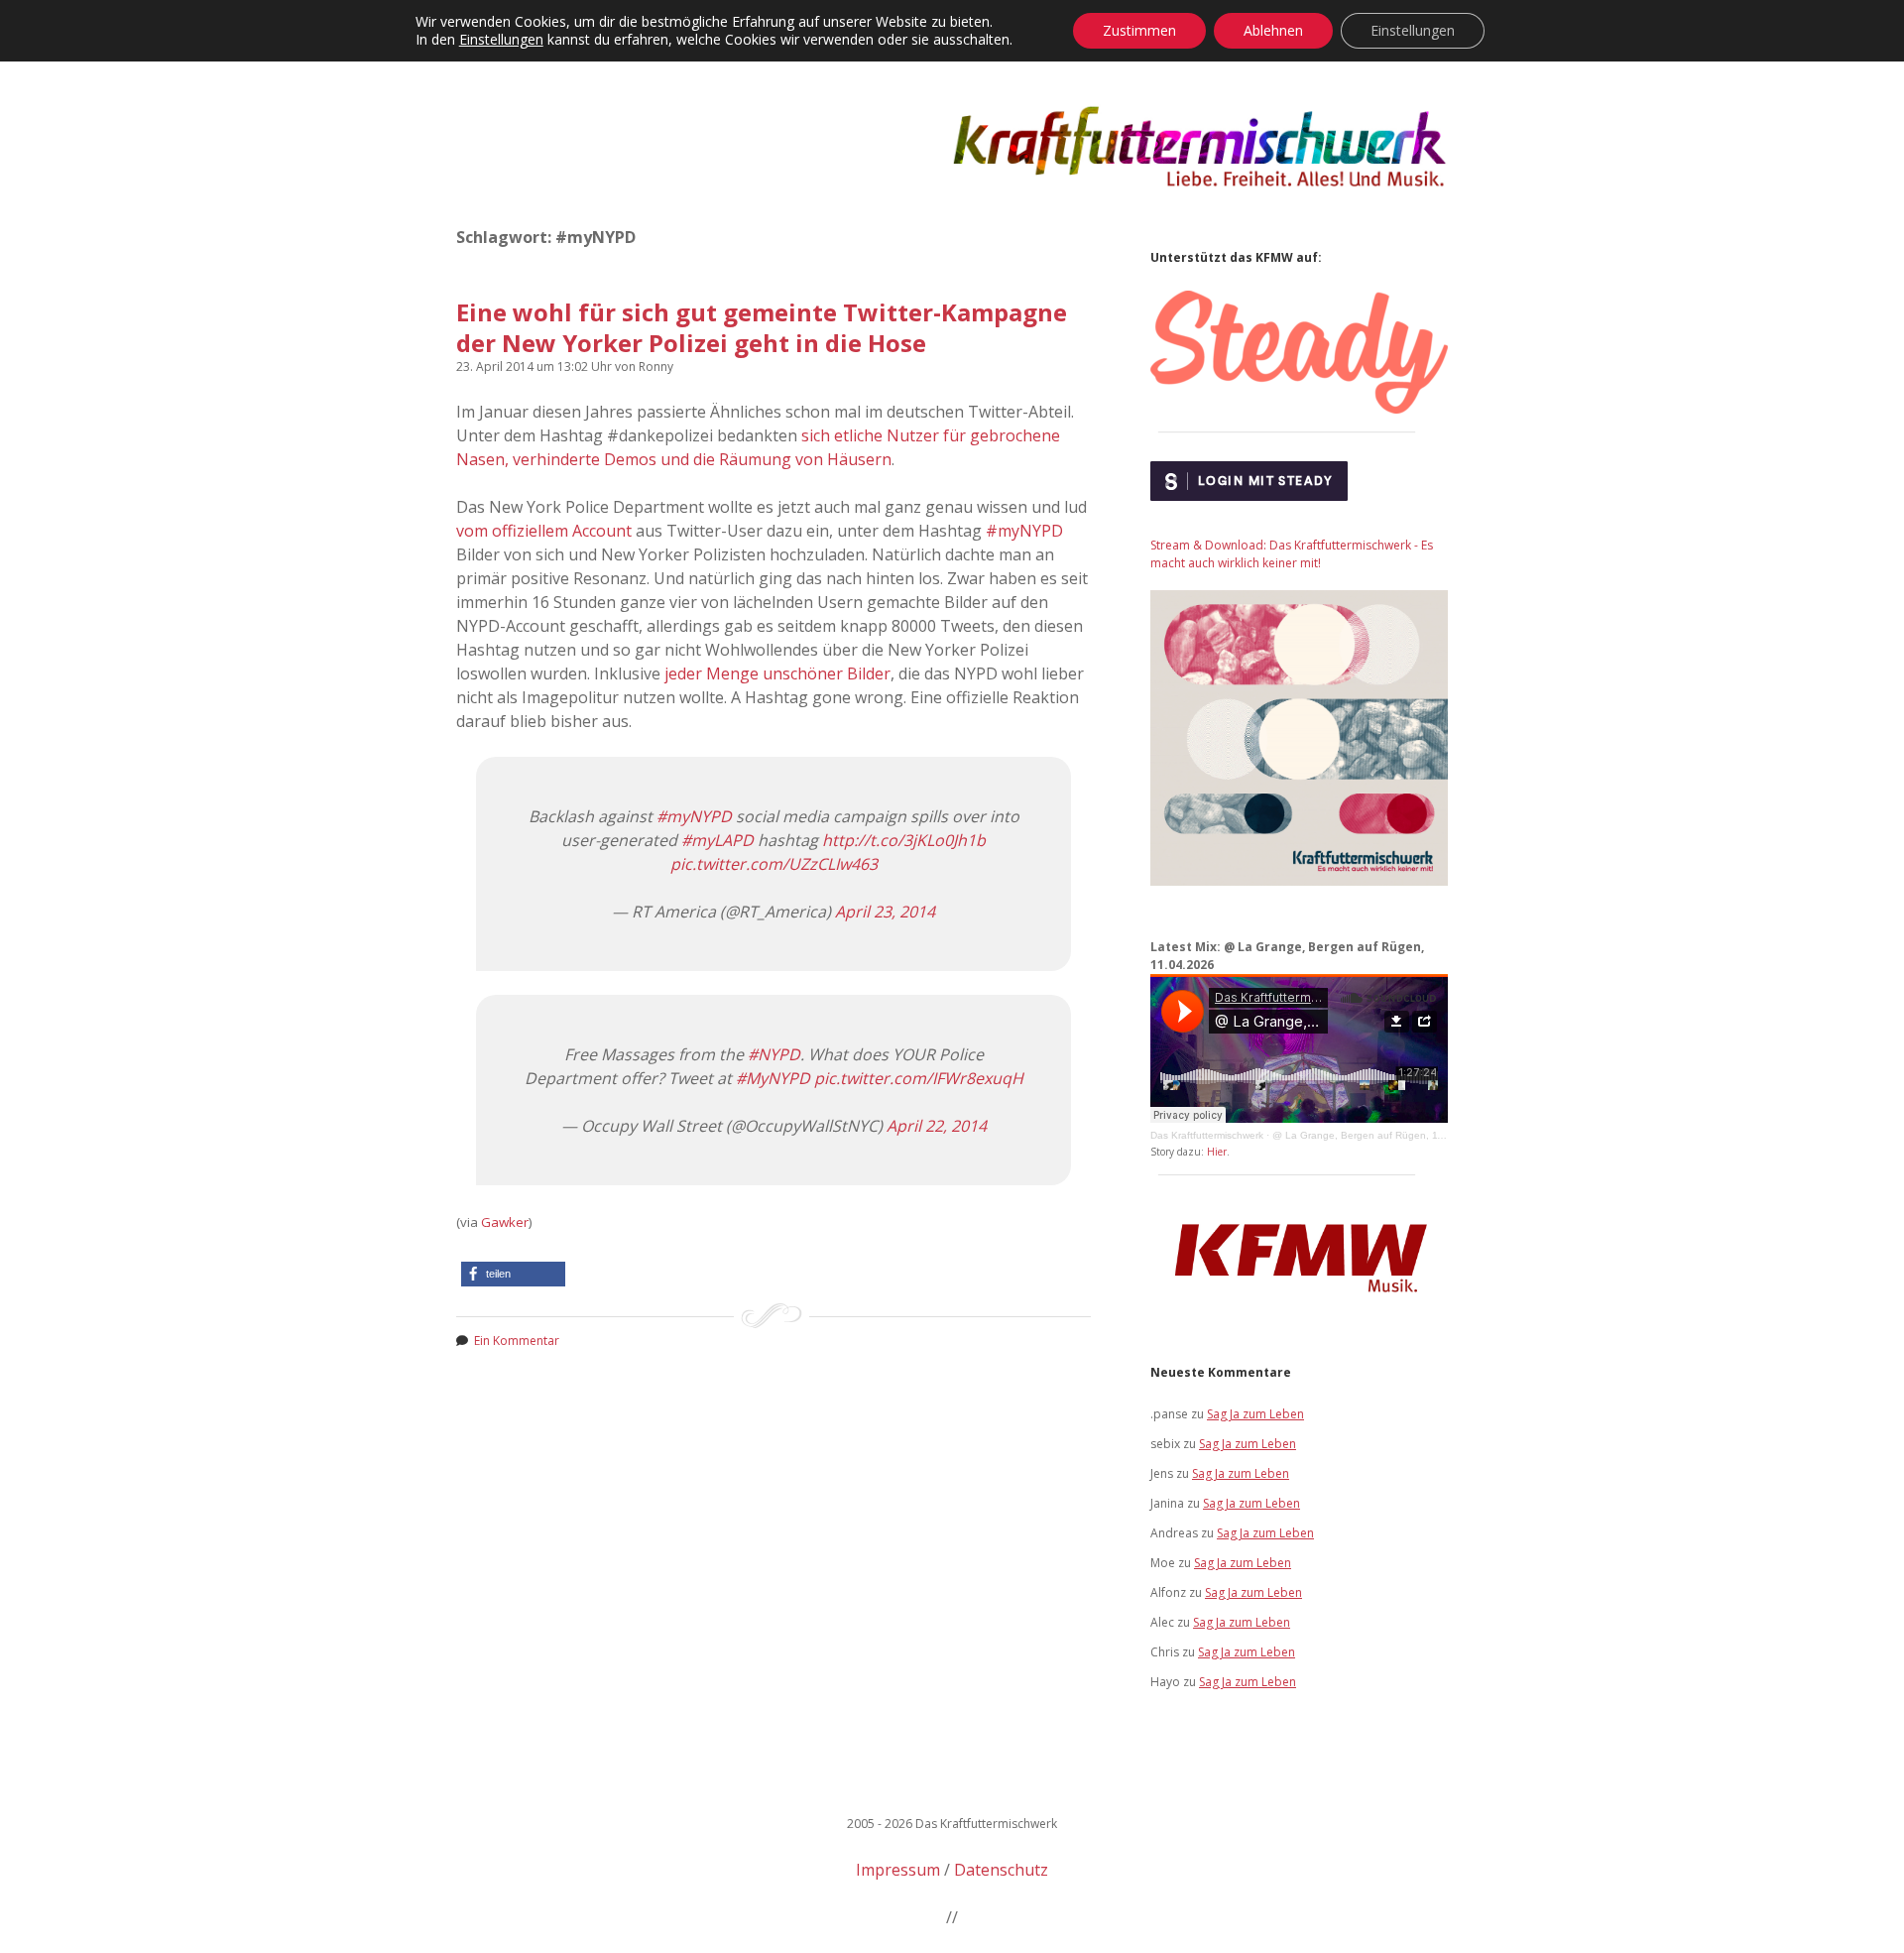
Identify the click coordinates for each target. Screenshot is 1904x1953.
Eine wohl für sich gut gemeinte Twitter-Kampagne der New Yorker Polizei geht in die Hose (762, 327)
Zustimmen (1139, 30)
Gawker (505, 1222)
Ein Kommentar (517, 1341)
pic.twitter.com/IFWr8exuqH (919, 1078)
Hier (1217, 1152)
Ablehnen (1273, 30)
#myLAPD (717, 840)
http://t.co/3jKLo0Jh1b (904, 840)
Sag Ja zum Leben (1255, 1414)
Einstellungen (501, 40)
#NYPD (774, 1054)
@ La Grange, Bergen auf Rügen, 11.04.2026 (1378, 1135)
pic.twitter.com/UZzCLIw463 (774, 864)
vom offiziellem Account (544, 531)
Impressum (898, 1870)
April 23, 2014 (885, 912)
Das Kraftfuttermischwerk (1207, 1135)
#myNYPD (1024, 531)
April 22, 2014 (937, 1126)
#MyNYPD (773, 1078)
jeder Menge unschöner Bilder (777, 673)
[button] (513, 1274)
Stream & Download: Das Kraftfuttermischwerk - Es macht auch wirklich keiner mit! (1292, 554)
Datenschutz (1001, 1870)
